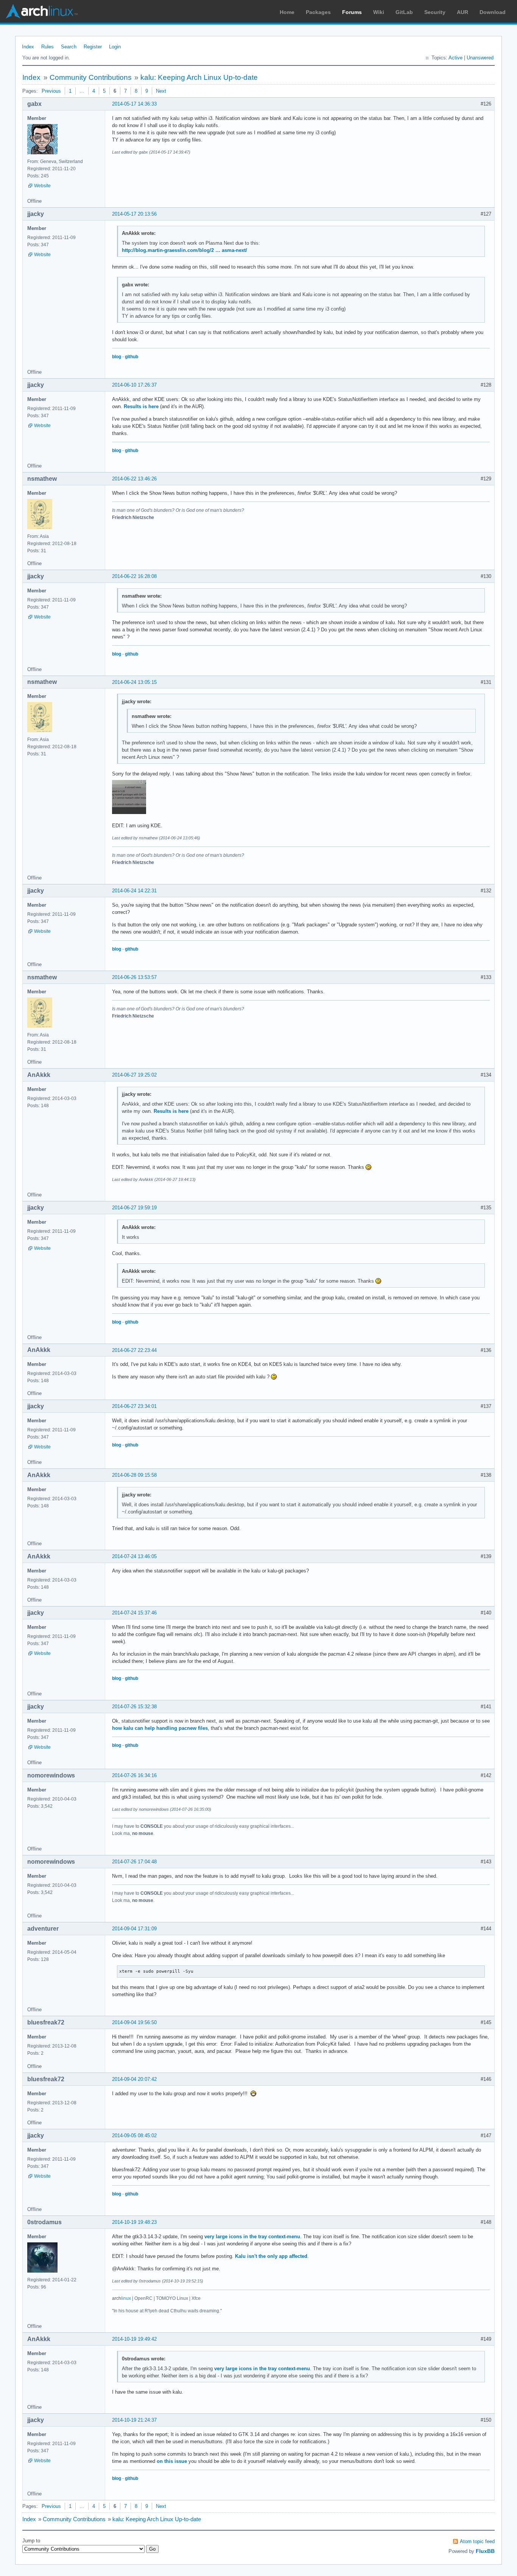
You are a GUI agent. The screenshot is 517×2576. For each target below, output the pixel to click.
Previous (51, 91)
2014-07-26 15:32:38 (134, 1707)
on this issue (172, 2461)
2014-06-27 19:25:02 (134, 1075)
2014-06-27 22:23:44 (134, 1350)
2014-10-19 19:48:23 (134, 2222)
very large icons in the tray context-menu (252, 2237)
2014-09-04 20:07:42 (134, 2079)
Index (28, 47)
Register (93, 47)
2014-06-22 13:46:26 (134, 479)
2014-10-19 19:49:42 (134, 2339)
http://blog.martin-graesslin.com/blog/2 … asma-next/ (185, 250)
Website (42, 186)
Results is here (141, 406)
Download (493, 12)
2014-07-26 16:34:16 (134, 1775)
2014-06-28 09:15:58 (134, 1475)
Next (161, 91)
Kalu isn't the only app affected (271, 2256)
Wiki (379, 12)
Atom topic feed (477, 2541)
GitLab (404, 12)
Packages (318, 12)
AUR (462, 12)
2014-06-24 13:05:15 (134, 682)
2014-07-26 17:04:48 (134, 1862)
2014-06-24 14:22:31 (134, 891)
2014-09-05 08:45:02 (134, 2136)
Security (435, 12)
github (132, 357)
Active (455, 58)
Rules (47, 47)
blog (117, 357)
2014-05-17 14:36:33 (134, 104)
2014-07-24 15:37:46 (134, 1613)
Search (69, 47)
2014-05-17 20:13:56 (134, 214)
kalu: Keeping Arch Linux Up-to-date (199, 77)
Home (287, 12)
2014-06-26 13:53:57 (134, 977)
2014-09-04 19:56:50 (134, 2022)
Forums (352, 12)
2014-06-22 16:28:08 (134, 576)
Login (115, 47)
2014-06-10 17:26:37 (134, 385)
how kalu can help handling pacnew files (160, 1728)
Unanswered (480, 58)
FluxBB (485, 2551)
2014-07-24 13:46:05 (134, 1556)
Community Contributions (91, 77)
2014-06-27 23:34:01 (134, 1406)
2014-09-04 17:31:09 (134, 1929)
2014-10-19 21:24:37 (134, 2420)
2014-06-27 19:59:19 (134, 1208)
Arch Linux (42, 11)
